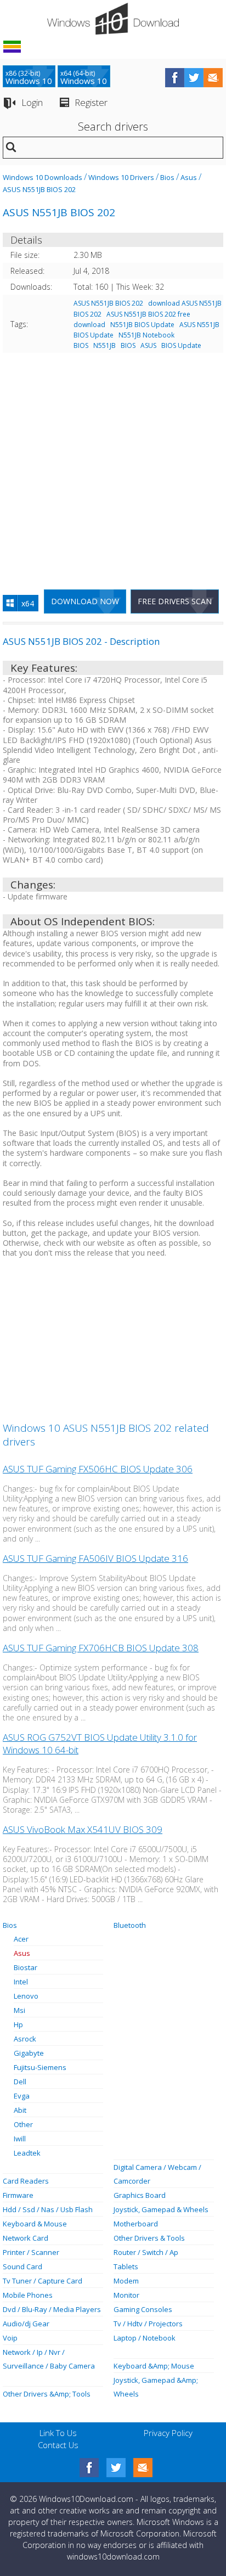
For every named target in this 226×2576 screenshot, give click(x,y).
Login (32, 102)
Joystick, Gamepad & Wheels (161, 2209)
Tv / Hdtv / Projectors (148, 2324)
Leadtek (27, 2153)
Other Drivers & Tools (149, 2238)
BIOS (128, 345)
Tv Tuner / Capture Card (43, 2281)
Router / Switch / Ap (146, 2252)
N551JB (104, 345)
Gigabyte (29, 2053)
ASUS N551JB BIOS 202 (39, 189)
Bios (167, 177)
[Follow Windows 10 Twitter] (194, 78)
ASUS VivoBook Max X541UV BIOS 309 (83, 1829)
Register (91, 102)
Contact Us (58, 2445)
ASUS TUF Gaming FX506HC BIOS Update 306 (98, 1469)
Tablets (126, 2266)
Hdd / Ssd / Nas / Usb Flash (48, 2209)
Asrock (25, 2039)
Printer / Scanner (31, 2252)
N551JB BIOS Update (142, 325)
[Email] (143, 2468)
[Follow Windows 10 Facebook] (175, 78)
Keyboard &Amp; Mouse (154, 2366)
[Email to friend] (213, 78)
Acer (21, 1939)
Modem (126, 2281)
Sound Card (22, 2266)
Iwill (20, 2139)
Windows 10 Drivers (121, 177)
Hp (18, 2024)
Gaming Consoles (143, 2309)
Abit (20, 2110)
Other (23, 2124)
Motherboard (136, 2224)
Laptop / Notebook (145, 2338)
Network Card (26, 2238)
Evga (22, 2096)
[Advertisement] (113, 467)
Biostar (26, 1967)
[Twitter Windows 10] (116, 2468)
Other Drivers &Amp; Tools (47, 2394)
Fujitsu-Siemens (40, 2067)
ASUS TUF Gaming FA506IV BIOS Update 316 (95, 1558)
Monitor (126, 2295)
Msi (19, 2010)
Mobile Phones (28, 2295)
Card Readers (26, 2181)
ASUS (148, 345)
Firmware (18, 2195)
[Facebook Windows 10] (89, 2468)
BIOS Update (181, 345)
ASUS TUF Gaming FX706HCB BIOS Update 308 (101, 1648)
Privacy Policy (168, 2433)
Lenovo (26, 1996)
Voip (10, 2338)
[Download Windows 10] (113, 19)
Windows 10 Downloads (43, 177)
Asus (189, 177)
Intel (21, 1982)
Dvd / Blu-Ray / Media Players (52, 2309)
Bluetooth (130, 1925)
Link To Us (58, 2433)
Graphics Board (140, 2195)
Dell (20, 2082)
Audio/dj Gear (26, 2324)
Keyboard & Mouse (35, 2224)
